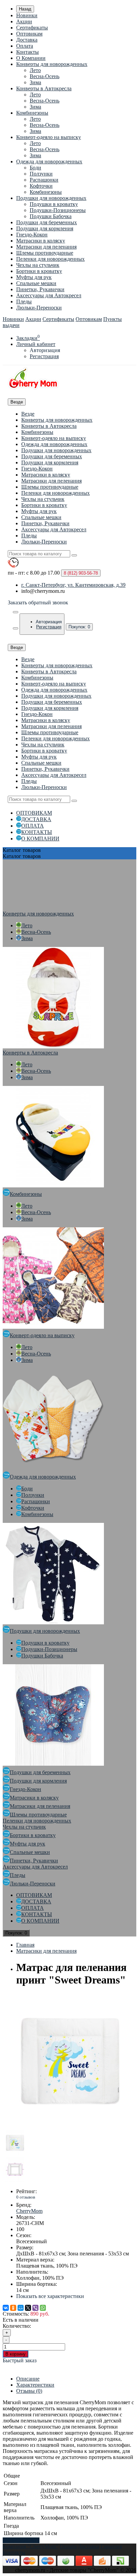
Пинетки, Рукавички (40, 289)
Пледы (24, 301)
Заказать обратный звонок (38, 602)
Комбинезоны (32, 113)
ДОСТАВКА (36, 819)
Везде (28, 414)
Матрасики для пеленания (46, 247)
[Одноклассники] (13, 2308)
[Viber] (35, 2308)
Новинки (27, 15)
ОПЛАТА (33, 826)
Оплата (25, 46)
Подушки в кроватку (54, 204)
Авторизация (45, 350)
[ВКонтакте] (6, 2308)
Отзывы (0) (29, 2391)
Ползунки (41, 174)
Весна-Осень (45, 76)
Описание (28, 2379)
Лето (35, 70)
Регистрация (44, 356)
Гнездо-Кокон (32, 235)
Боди (35, 168)
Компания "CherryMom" (31, 2546)
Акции (24, 21)
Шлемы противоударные (45, 253)
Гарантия (111, 2546)
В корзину (16, 2354)
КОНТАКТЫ (37, 832)
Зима (35, 82)
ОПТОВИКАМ (34, 813)
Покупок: (79, 627)
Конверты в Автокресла (44, 88)
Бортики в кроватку (39, 271)
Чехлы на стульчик (38, 265)
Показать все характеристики (50, 2296)
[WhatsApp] (43, 2308)
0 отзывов (26, 2197)
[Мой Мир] (21, 2308)
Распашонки (44, 180)
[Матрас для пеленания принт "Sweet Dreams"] (70, 2127)
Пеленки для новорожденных (50, 259)
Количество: (17, 2326)
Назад (25, 9)
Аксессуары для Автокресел (49, 295)
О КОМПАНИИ (40, 839)
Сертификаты (32, 28)
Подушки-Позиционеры (58, 210)
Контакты (27, 52)
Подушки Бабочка (51, 216)
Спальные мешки (36, 283)
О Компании (31, 58)
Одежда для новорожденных (49, 161)
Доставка (27, 40)
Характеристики (35, 2385)
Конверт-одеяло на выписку (49, 137)
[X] (28, 2308)
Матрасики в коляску (41, 241)
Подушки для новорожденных (51, 198)
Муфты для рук (34, 277)
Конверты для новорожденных (52, 64)
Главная (25, 1945)
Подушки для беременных (47, 222)
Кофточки (41, 186)
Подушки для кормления (45, 228)
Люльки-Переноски (39, 308)
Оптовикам (29, 34)
